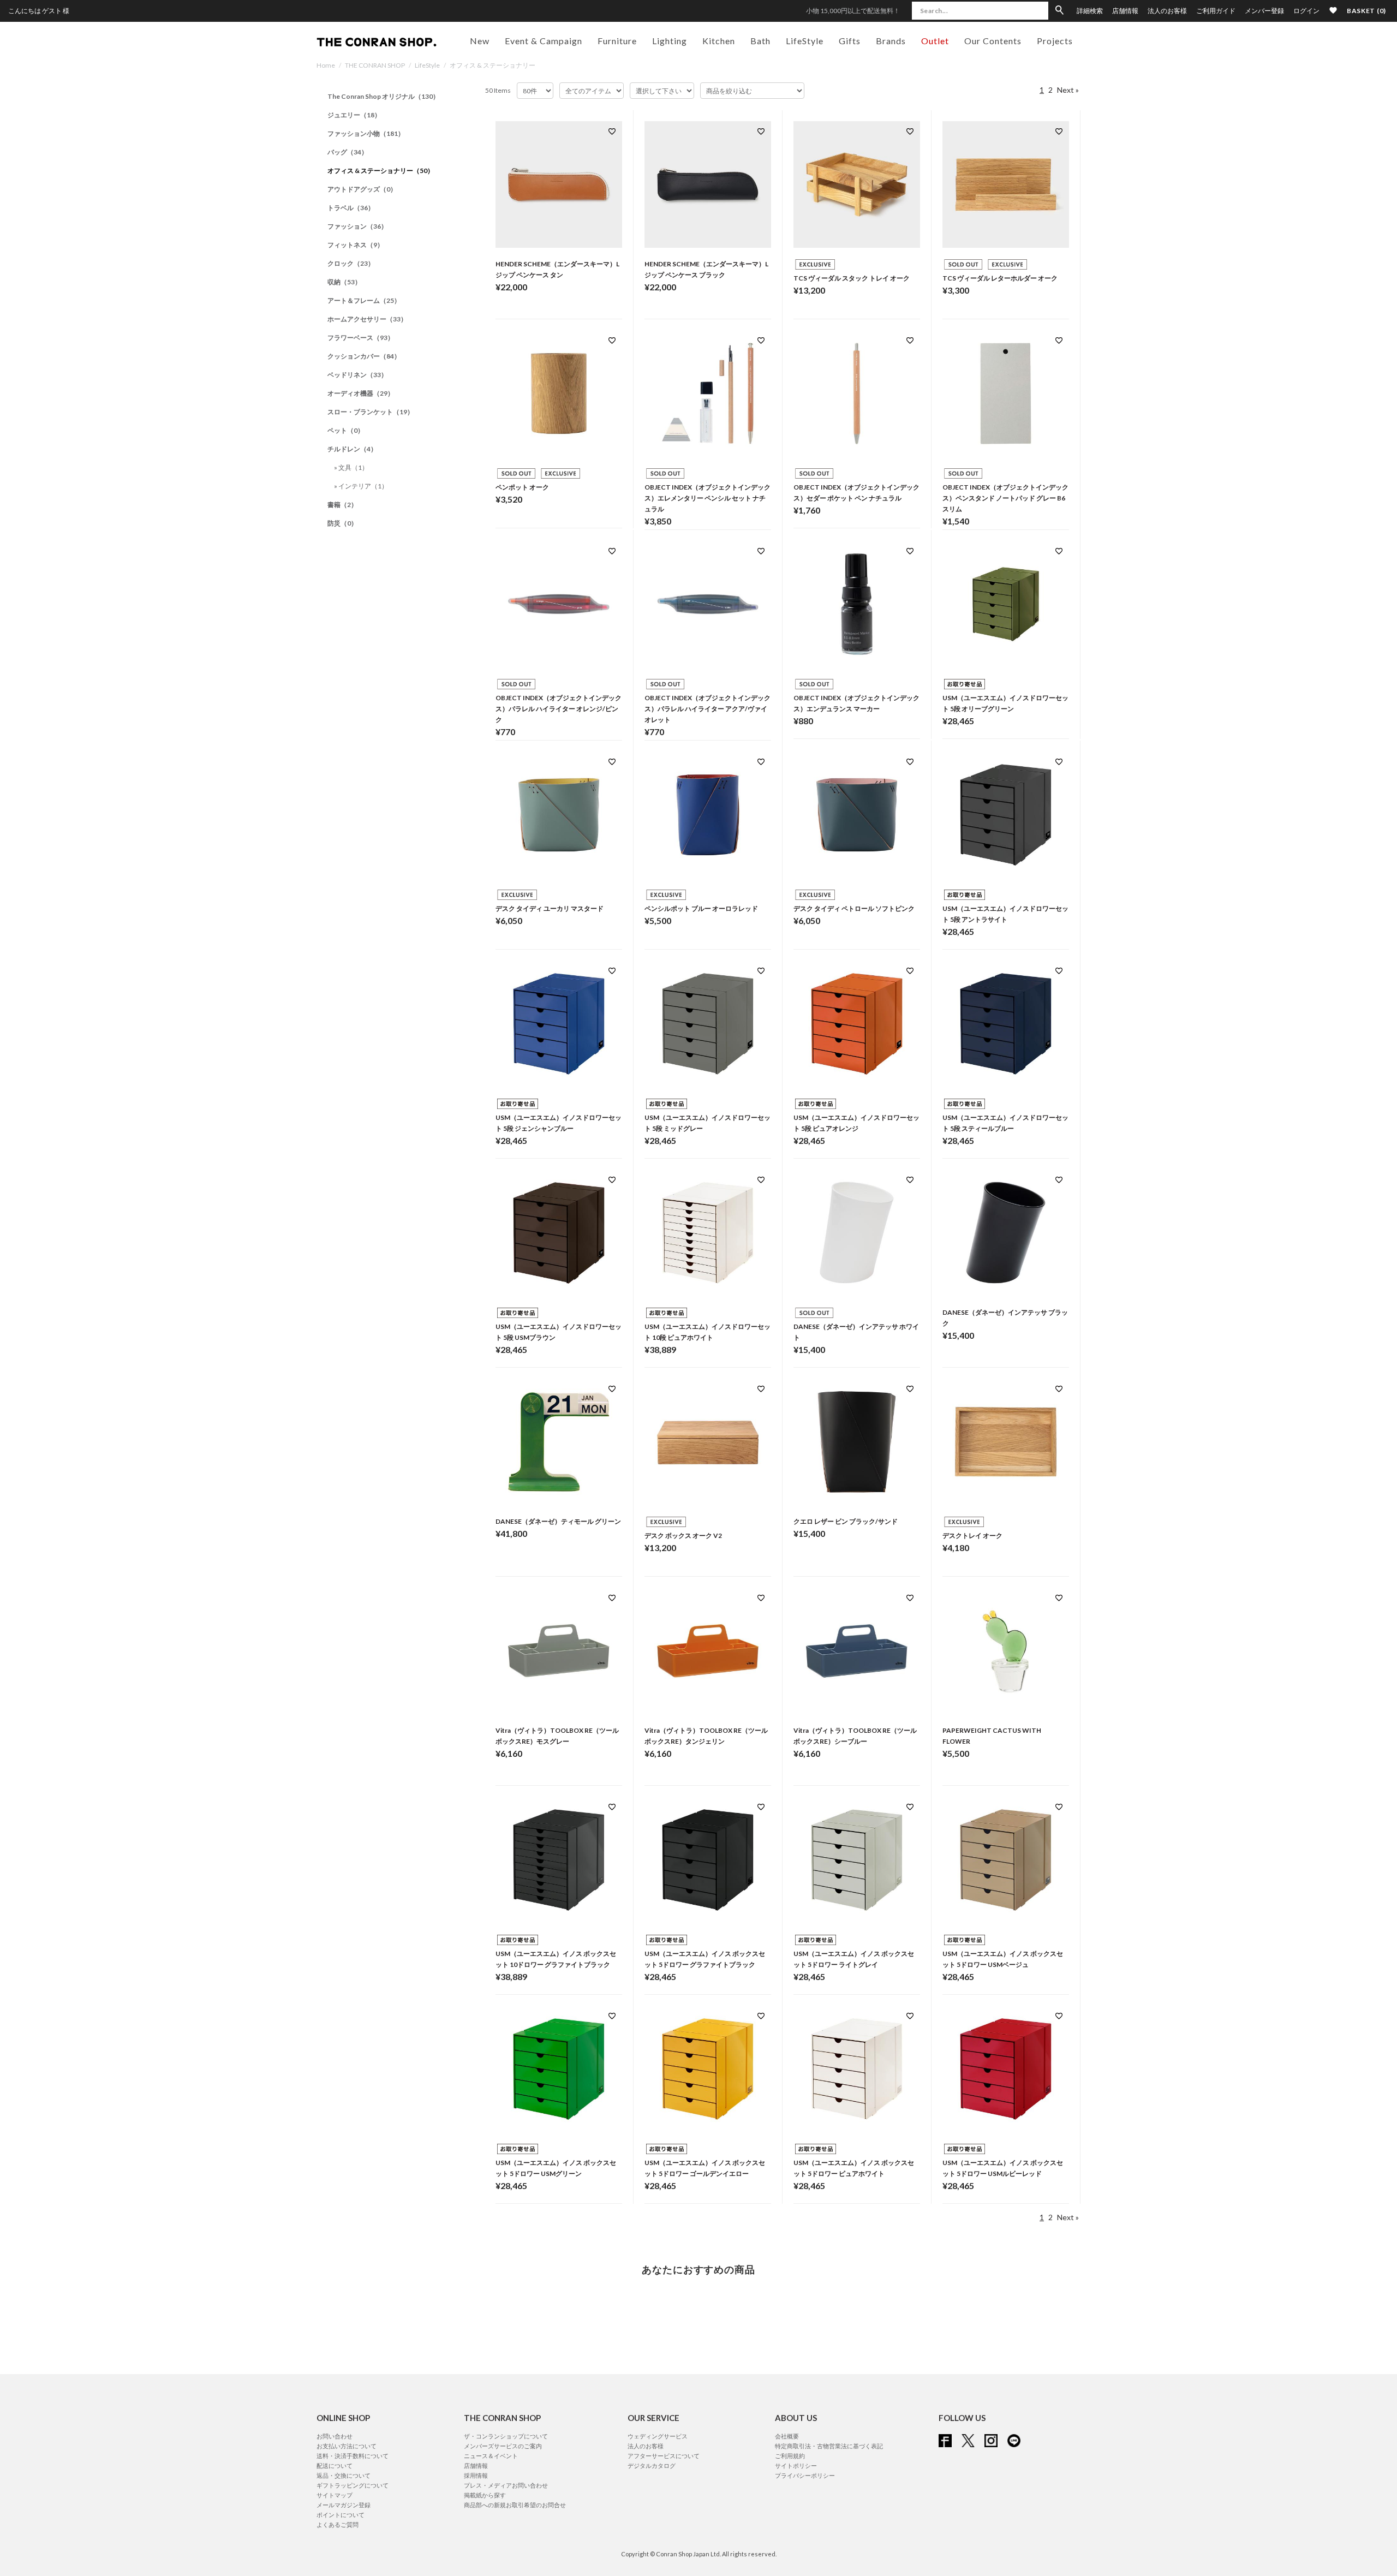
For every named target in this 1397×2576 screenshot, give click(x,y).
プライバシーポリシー (805, 2475)
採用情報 (476, 2475)
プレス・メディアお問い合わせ (506, 2485)
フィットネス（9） (356, 245)
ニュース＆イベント (491, 2456)
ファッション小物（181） (366, 133)
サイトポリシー (796, 2465)
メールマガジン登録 (344, 2505)
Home (326, 65)
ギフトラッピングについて (353, 2485)
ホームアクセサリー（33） (367, 319)
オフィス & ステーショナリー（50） (381, 171)
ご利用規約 (790, 2456)
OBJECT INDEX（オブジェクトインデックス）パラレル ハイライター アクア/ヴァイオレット (708, 709)
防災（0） (342, 523)
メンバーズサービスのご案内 (503, 2446)
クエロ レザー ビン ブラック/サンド (846, 1521)
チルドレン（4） (352, 449)
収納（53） (344, 282)
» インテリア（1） (361, 486)
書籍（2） (342, 505)
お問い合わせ (335, 2436)
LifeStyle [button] (805, 41)
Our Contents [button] (993, 41)
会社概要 (787, 2436)
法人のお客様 (1167, 11)
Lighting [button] (670, 41)
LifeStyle (427, 65)
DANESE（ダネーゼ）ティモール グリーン (558, 1521)
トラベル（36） (351, 208)
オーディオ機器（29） (361, 393)
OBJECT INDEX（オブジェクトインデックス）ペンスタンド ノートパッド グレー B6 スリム (1005, 498)
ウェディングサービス (658, 2436)
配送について (335, 2465)
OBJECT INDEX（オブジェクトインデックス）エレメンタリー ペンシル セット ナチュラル (708, 498)
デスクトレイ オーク (972, 1536)
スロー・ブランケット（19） (371, 412)
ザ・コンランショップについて (506, 2436)
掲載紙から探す (485, 2495)
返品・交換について (344, 2475)
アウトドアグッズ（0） (362, 189)
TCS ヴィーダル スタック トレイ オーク (852, 278)
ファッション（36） (357, 226)
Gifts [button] (850, 41)
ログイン (1306, 11)
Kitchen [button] (719, 41)
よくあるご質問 (338, 2524)
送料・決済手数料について (353, 2456)
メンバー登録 (1264, 11)
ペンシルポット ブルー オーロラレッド (701, 908)
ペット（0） (346, 430)
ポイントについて (341, 2515)
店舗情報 (1125, 11)
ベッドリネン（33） (357, 375)
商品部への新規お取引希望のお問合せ (515, 2505)
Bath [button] (760, 41)
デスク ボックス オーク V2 (683, 1536)
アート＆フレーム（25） (364, 300)
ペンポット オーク (522, 487)
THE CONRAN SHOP (375, 65)
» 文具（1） (351, 467)
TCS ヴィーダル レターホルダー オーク (1000, 278)
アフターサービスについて (664, 2456)
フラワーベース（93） (361, 338)
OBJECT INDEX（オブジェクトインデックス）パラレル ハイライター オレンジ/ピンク (559, 709)
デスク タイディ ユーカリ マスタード (550, 908)
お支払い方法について (347, 2446)
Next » (1068, 90)
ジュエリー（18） (354, 115)
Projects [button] (1055, 41)
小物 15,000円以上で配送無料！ (853, 11)
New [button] (480, 41)
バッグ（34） (348, 152)
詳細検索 (1090, 11)
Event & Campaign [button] (544, 41)
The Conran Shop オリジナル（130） (383, 96)
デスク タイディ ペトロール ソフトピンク (854, 908)
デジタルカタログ (652, 2465)
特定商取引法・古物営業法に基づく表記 (829, 2446)
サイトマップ (335, 2495)
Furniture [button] (617, 41)
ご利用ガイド (1216, 11)
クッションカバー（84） (364, 356)
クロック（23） (351, 263)
